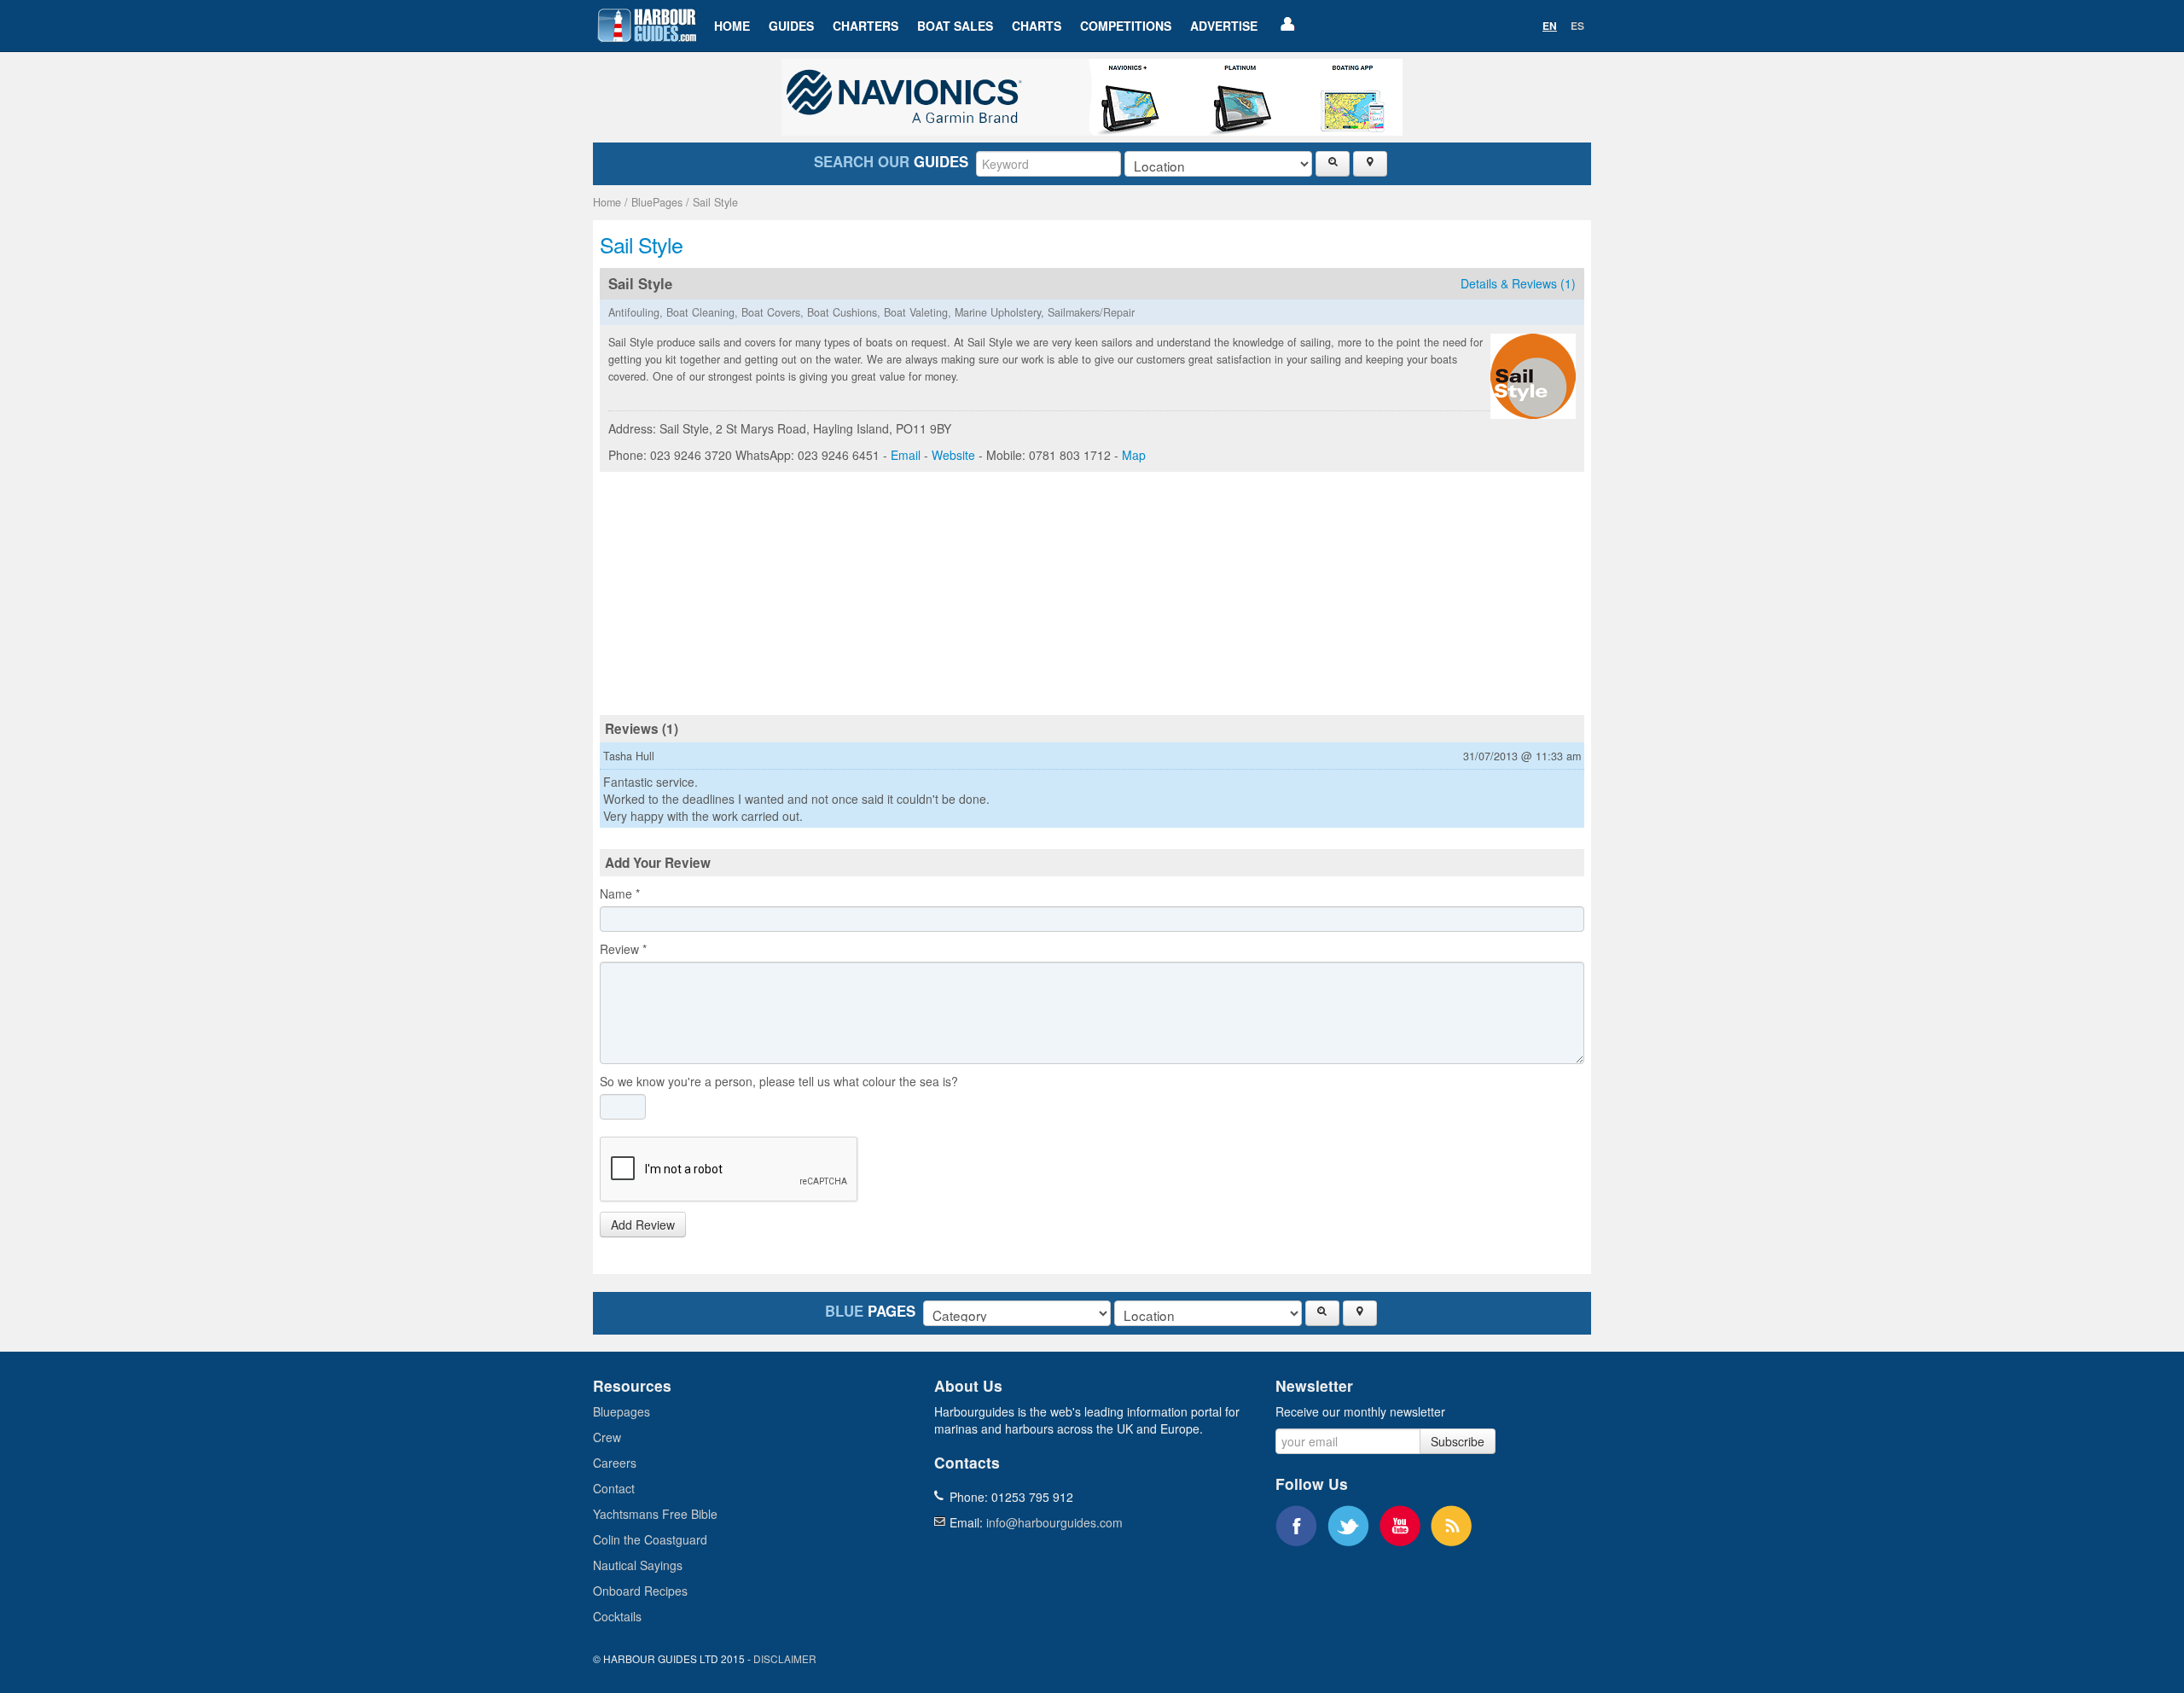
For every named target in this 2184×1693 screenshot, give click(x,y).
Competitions (1126, 26)
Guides (791, 26)
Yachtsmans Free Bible (655, 1514)
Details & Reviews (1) (1518, 283)
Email (906, 455)
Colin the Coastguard (650, 1539)
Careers (615, 1463)
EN (1550, 26)
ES (1577, 26)
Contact (614, 1488)
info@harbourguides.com (1054, 1522)
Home (732, 26)
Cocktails (617, 1616)
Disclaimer (785, 1658)
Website (953, 455)
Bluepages (622, 1411)
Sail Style (715, 202)
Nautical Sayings (638, 1565)
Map (1134, 455)
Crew (607, 1437)
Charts (1037, 26)
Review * (623, 949)
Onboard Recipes (640, 1591)
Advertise (1224, 26)
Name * (620, 893)
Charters (865, 26)
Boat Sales (955, 26)
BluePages (657, 202)
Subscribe (1458, 1441)
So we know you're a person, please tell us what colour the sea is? (779, 1081)
